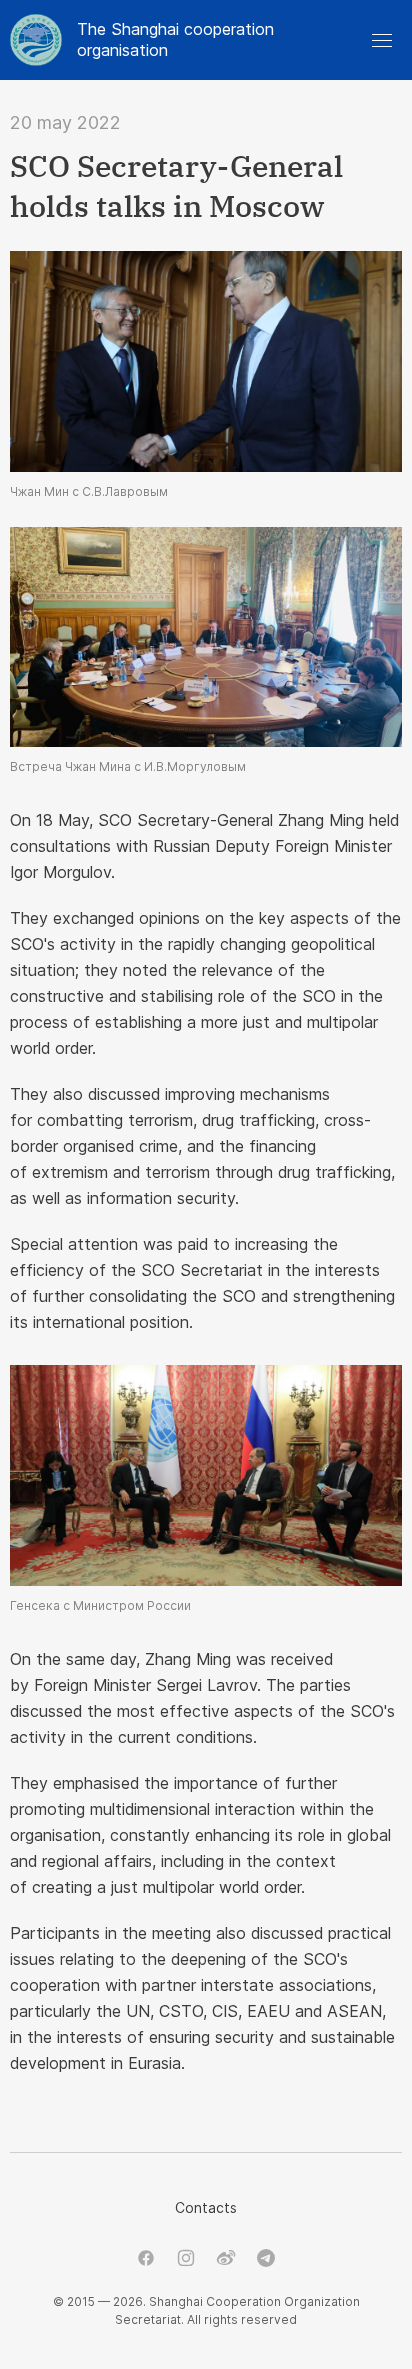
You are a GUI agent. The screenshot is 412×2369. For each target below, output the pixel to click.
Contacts (206, 2207)
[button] (382, 40)
